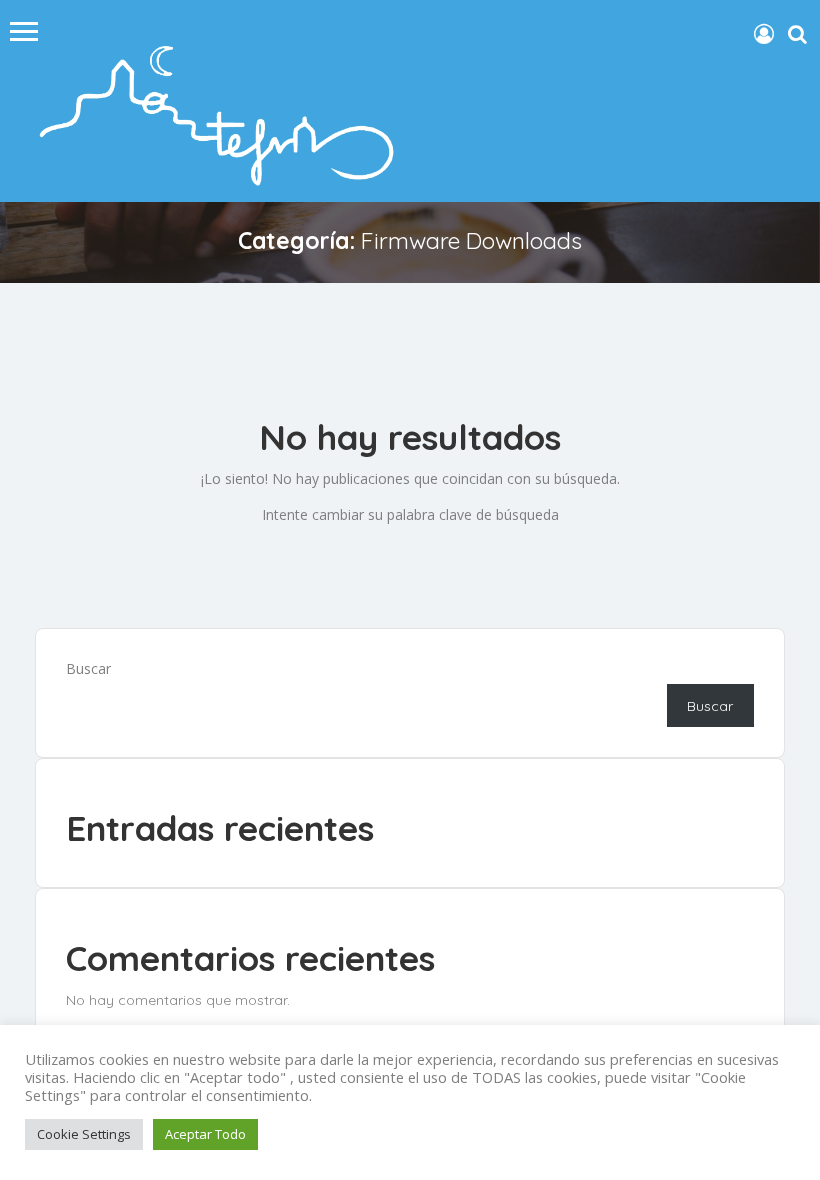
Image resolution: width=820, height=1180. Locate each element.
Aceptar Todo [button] (205, 1134)
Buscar (88, 668)
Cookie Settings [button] (84, 1134)
